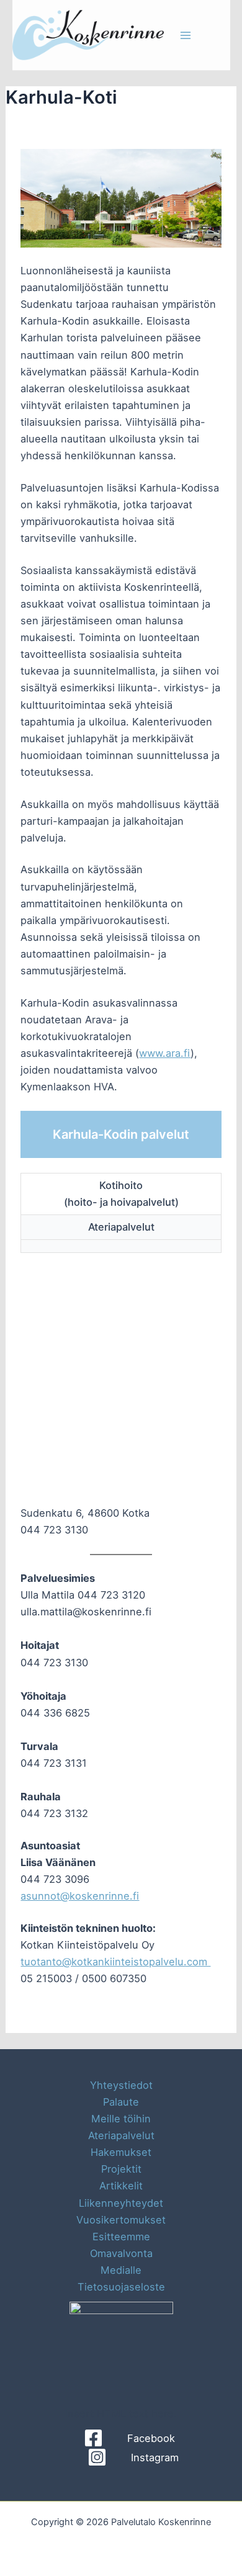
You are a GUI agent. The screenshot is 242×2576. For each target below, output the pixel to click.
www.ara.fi (165, 1053)
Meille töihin (121, 2119)
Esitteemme (121, 2237)
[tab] (121, 1194)
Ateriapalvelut (121, 2135)
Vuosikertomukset (121, 2220)
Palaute (121, 2102)
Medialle (121, 2270)
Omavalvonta (121, 2253)
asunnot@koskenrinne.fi (80, 1896)
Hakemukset (121, 2152)
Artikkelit (121, 2186)
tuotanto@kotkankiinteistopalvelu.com (115, 1962)
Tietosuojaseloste (121, 2287)
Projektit (121, 2169)
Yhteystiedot (121, 2085)
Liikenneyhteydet (121, 2203)
